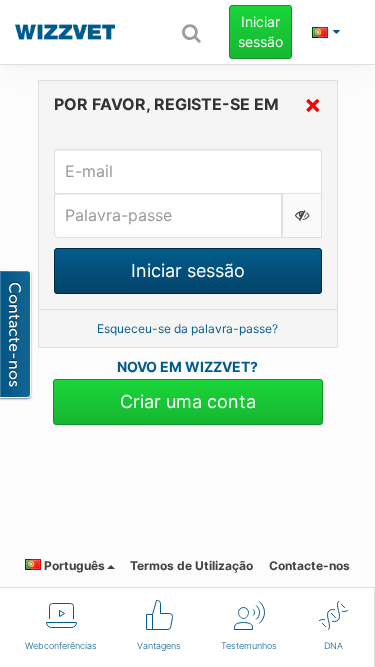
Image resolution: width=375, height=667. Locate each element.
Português (73, 565)
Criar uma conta (188, 401)
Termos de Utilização (191, 565)
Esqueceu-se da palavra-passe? (187, 328)
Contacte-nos (309, 565)
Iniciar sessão (260, 31)
